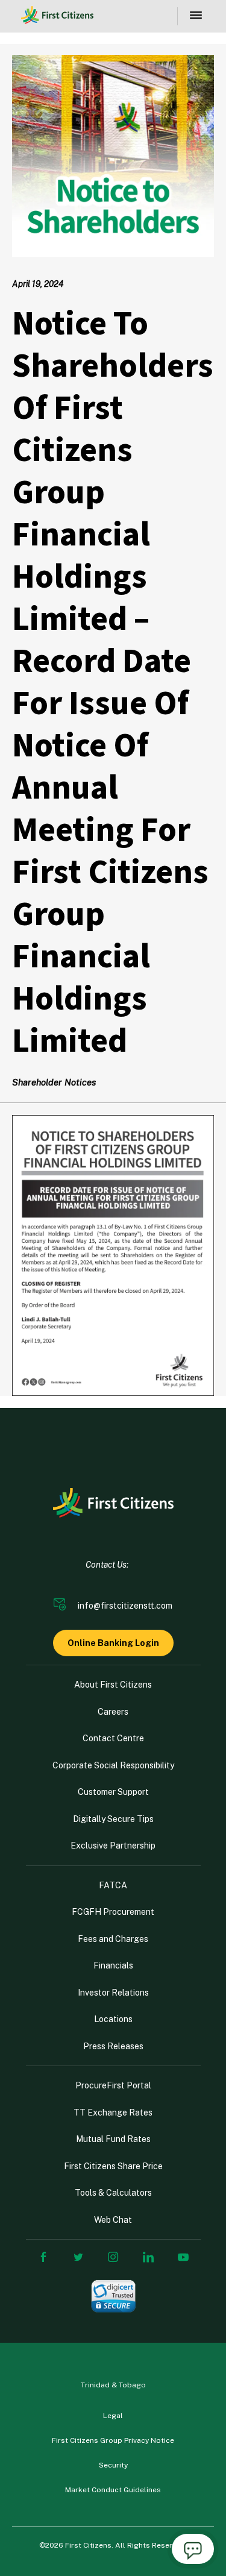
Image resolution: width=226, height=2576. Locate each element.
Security (113, 2465)
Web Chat (113, 2220)
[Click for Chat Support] (193, 2551)
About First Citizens (113, 1685)
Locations (113, 2019)
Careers (113, 1712)
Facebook (43, 2257)
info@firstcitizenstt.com (125, 1606)
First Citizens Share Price (113, 2166)
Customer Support (113, 1792)
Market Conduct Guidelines (113, 2490)
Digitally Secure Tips (113, 1819)
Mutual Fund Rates (113, 2139)
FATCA (113, 1885)
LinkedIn (148, 2257)
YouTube (183, 2257)
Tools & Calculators (113, 2193)
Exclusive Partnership (113, 1846)
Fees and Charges (113, 1939)
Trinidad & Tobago (113, 2385)
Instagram (113, 2257)
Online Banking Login (113, 1643)
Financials (113, 1965)
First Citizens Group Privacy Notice (113, 2440)
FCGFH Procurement (113, 1912)
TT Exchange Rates (113, 2113)
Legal (113, 2416)
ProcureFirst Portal (113, 2085)
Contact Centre (113, 1738)
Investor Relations (113, 1993)
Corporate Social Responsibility (113, 1765)
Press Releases (113, 2046)
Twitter (78, 2257)
